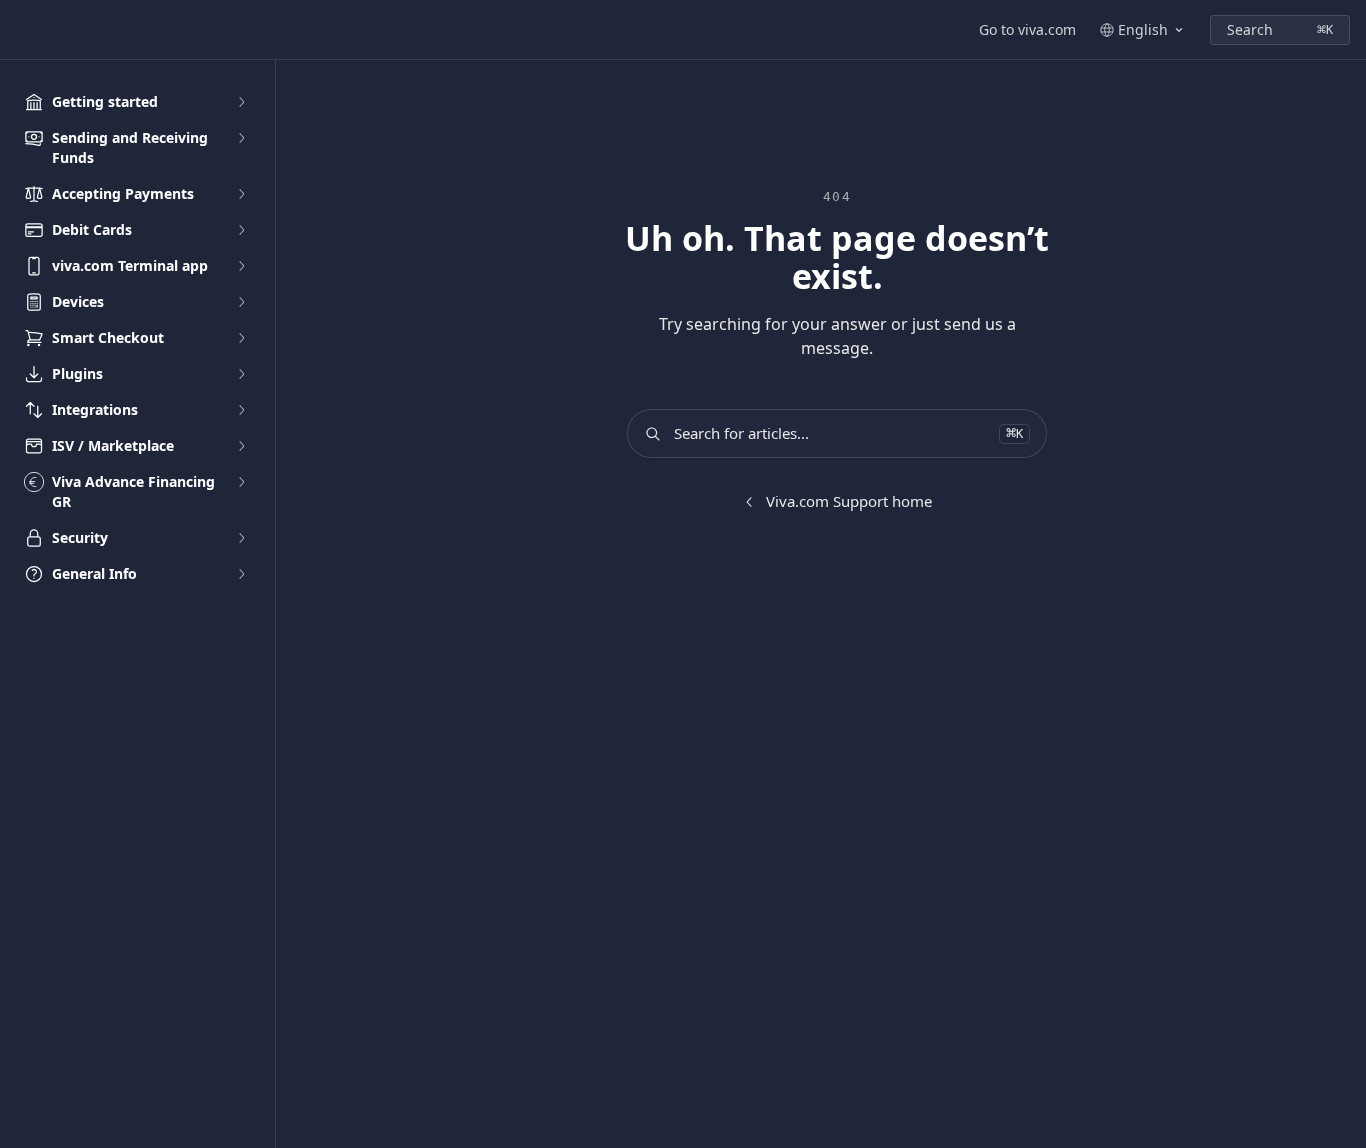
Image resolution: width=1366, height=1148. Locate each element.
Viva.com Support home (849, 501)
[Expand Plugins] (241, 374)
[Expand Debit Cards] (241, 230)
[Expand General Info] (241, 574)
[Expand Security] (241, 538)
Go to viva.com (1027, 29)
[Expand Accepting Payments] (241, 194)
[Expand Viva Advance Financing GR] (241, 482)
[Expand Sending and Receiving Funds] (241, 138)
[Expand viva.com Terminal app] (241, 266)
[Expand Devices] (241, 302)
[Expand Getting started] (241, 102)
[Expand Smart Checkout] (241, 338)
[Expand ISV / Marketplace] (241, 446)
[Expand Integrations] (241, 410)
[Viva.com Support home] (20, 30)
